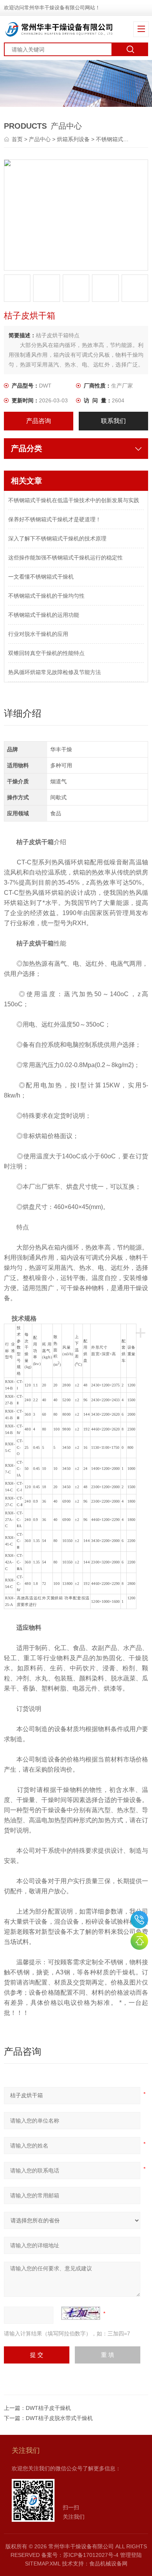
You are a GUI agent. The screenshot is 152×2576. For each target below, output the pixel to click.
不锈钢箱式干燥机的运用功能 (44, 615)
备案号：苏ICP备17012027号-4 (80, 2555)
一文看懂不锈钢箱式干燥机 (41, 577)
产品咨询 (39, 421)
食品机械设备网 (108, 2564)
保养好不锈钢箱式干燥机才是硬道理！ (55, 519)
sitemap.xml (43, 2564)
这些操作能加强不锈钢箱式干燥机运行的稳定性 (65, 558)
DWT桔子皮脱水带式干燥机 (59, 2418)
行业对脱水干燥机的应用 (38, 634)
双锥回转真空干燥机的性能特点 (46, 653)
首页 (18, 139)
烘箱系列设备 (73, 139)
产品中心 (40, 139)
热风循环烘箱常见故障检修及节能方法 (55, 672)
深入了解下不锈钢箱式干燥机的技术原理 (57, 538)
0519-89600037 (139, 1920)
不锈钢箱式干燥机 (118, 139)
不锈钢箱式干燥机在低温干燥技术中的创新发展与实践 (74, 500)
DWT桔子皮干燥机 (48, 2408)
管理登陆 (131, 2555)
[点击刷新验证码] (81, 2313)
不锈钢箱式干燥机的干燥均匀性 (46, 596)
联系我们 (113, 421)
